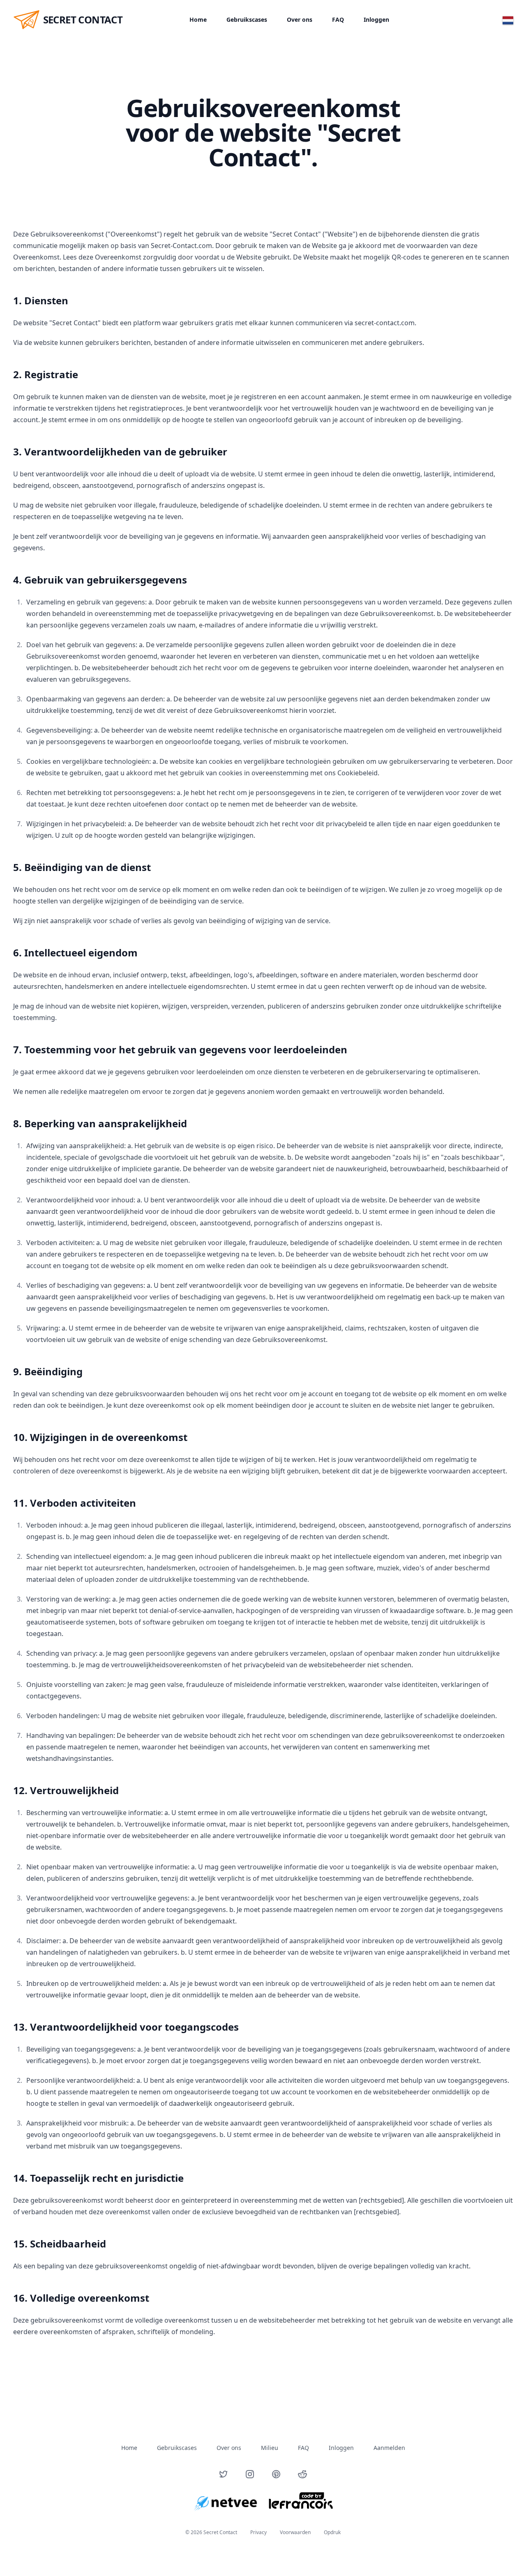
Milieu (270, 2448)
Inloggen (376, 20)
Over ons (300, 20)
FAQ (338, 20)
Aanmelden (389, 2448)
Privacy (258, 2532)
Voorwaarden (295, 2532)
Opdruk (332, 2532)
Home (198, 20)
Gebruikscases (247, 20)
